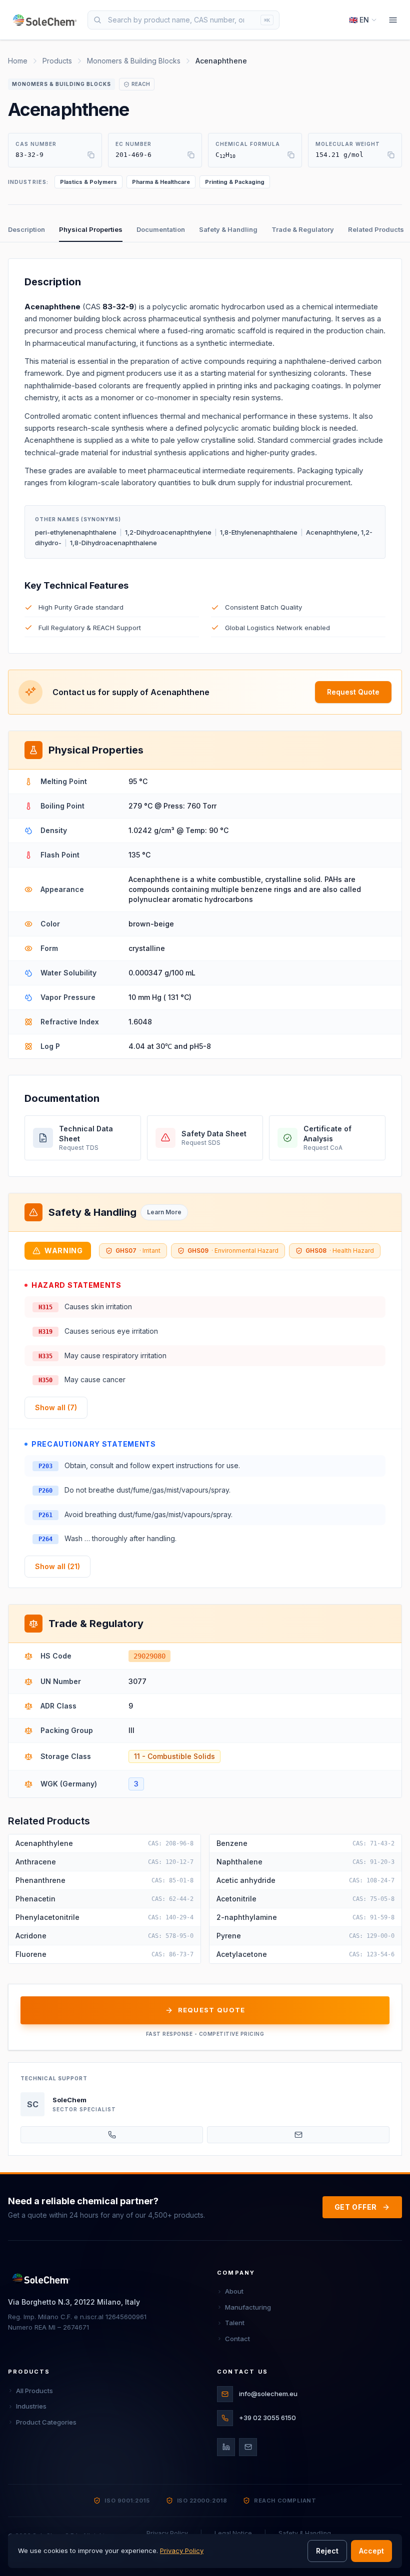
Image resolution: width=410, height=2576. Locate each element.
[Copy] (91, 155)
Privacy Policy (167, 2533)
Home (18, 61)
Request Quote (353, 692)
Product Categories (46, 2422)
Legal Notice (233, 2533)
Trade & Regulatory (303, 229)
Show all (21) (57, 1566)
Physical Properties (91, 229)
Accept (371, 2551)
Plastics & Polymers (88, 182)
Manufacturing (248, 2307)
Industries (31, 2406)
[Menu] (393, 20)
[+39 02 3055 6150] (112, 2135)
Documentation (161, 229)
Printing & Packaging (235, 182)
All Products (34, 2391)
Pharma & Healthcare (161, 182)
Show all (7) (56, 1407)
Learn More (164, 1212)
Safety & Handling (228, 229)
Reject (327, 2551)
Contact (237, 2339)
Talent (235, 2323)
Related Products (376, 229)
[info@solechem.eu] (298, 2135)
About (234, 2291)
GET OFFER (356, 2207)
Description (26, 229)
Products (57, 61)
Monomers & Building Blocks (134, 61)
